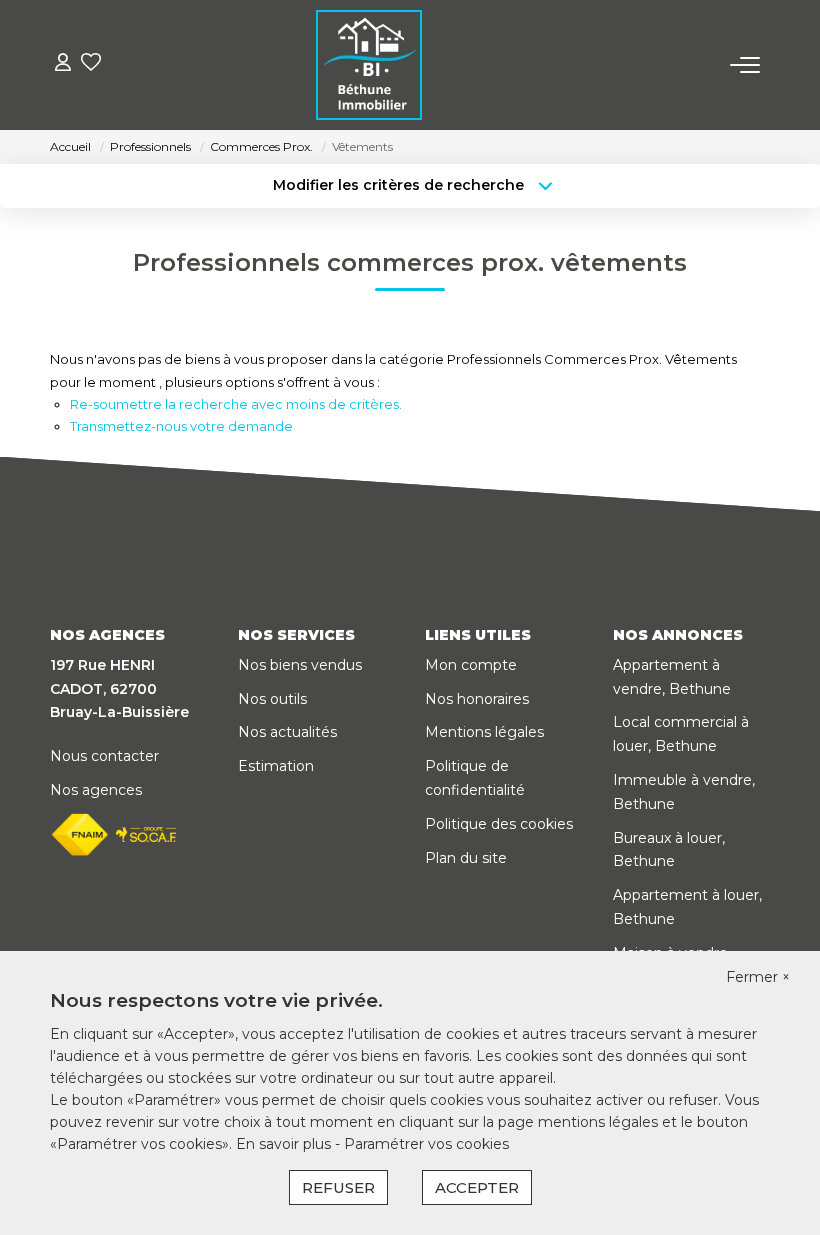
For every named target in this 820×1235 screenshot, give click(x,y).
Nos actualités (287, 732)
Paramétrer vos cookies (426, 1144)
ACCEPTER (477, 1187)
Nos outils (272, 699)
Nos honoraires (477, 699)
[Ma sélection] (91, 64)
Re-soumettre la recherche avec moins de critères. (236, 404)
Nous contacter (104, 756)
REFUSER (338, 1187)
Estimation (276, 766)
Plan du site (466, 858)
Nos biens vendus (300, 665)
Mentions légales (484, 732)
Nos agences (96, 790)
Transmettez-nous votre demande (181, 426)
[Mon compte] (63, 64)
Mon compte (471, 665)
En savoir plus (285, 1144)
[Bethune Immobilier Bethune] (369, 65)
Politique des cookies (499, 824)
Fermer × (758, 977)
